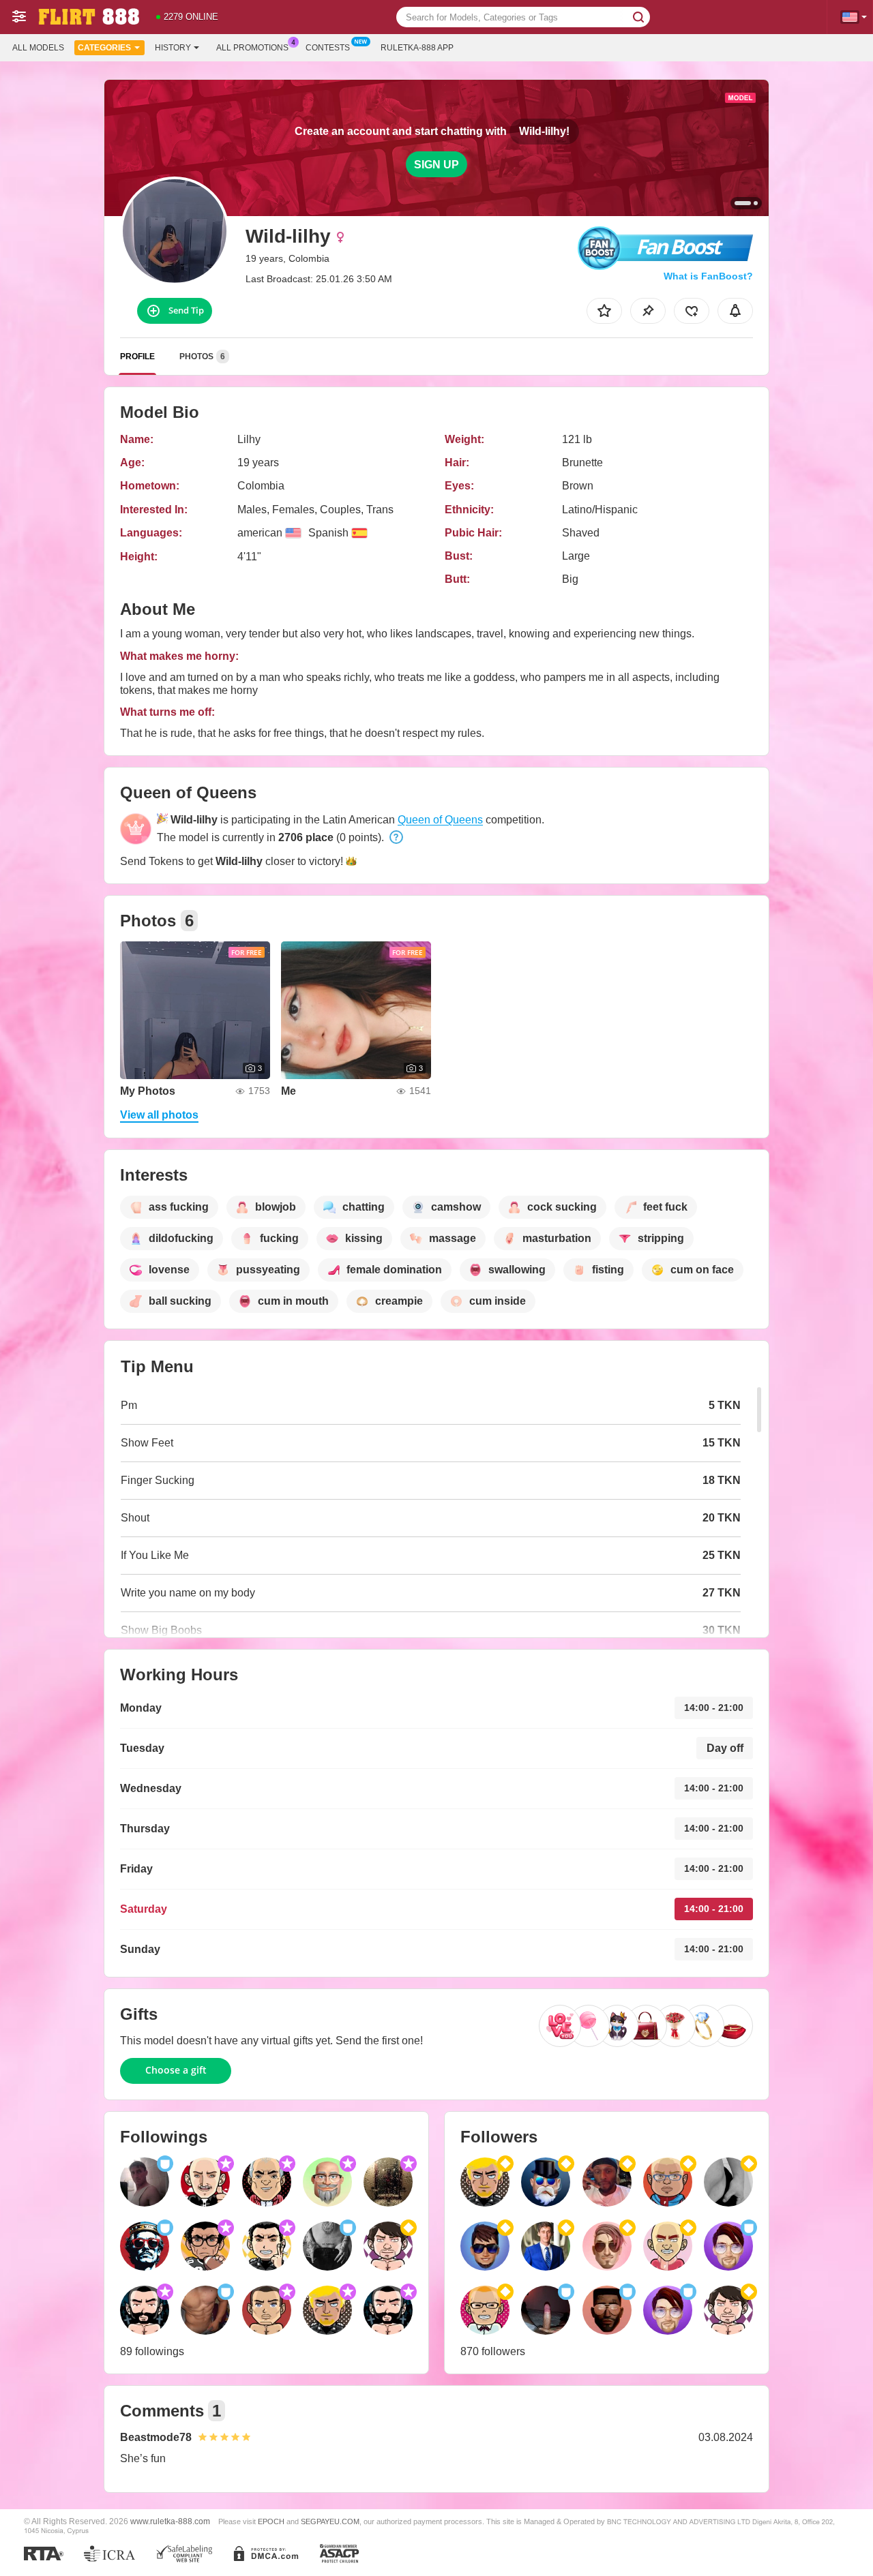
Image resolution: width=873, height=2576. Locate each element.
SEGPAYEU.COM (330, 2521)
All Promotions (252, 48)
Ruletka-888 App (417, 48)
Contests (328, 48)
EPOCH (271, 2521)
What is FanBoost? (708, 276)
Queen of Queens (440, 820)
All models (38, 48)
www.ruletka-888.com (170, 2521)
